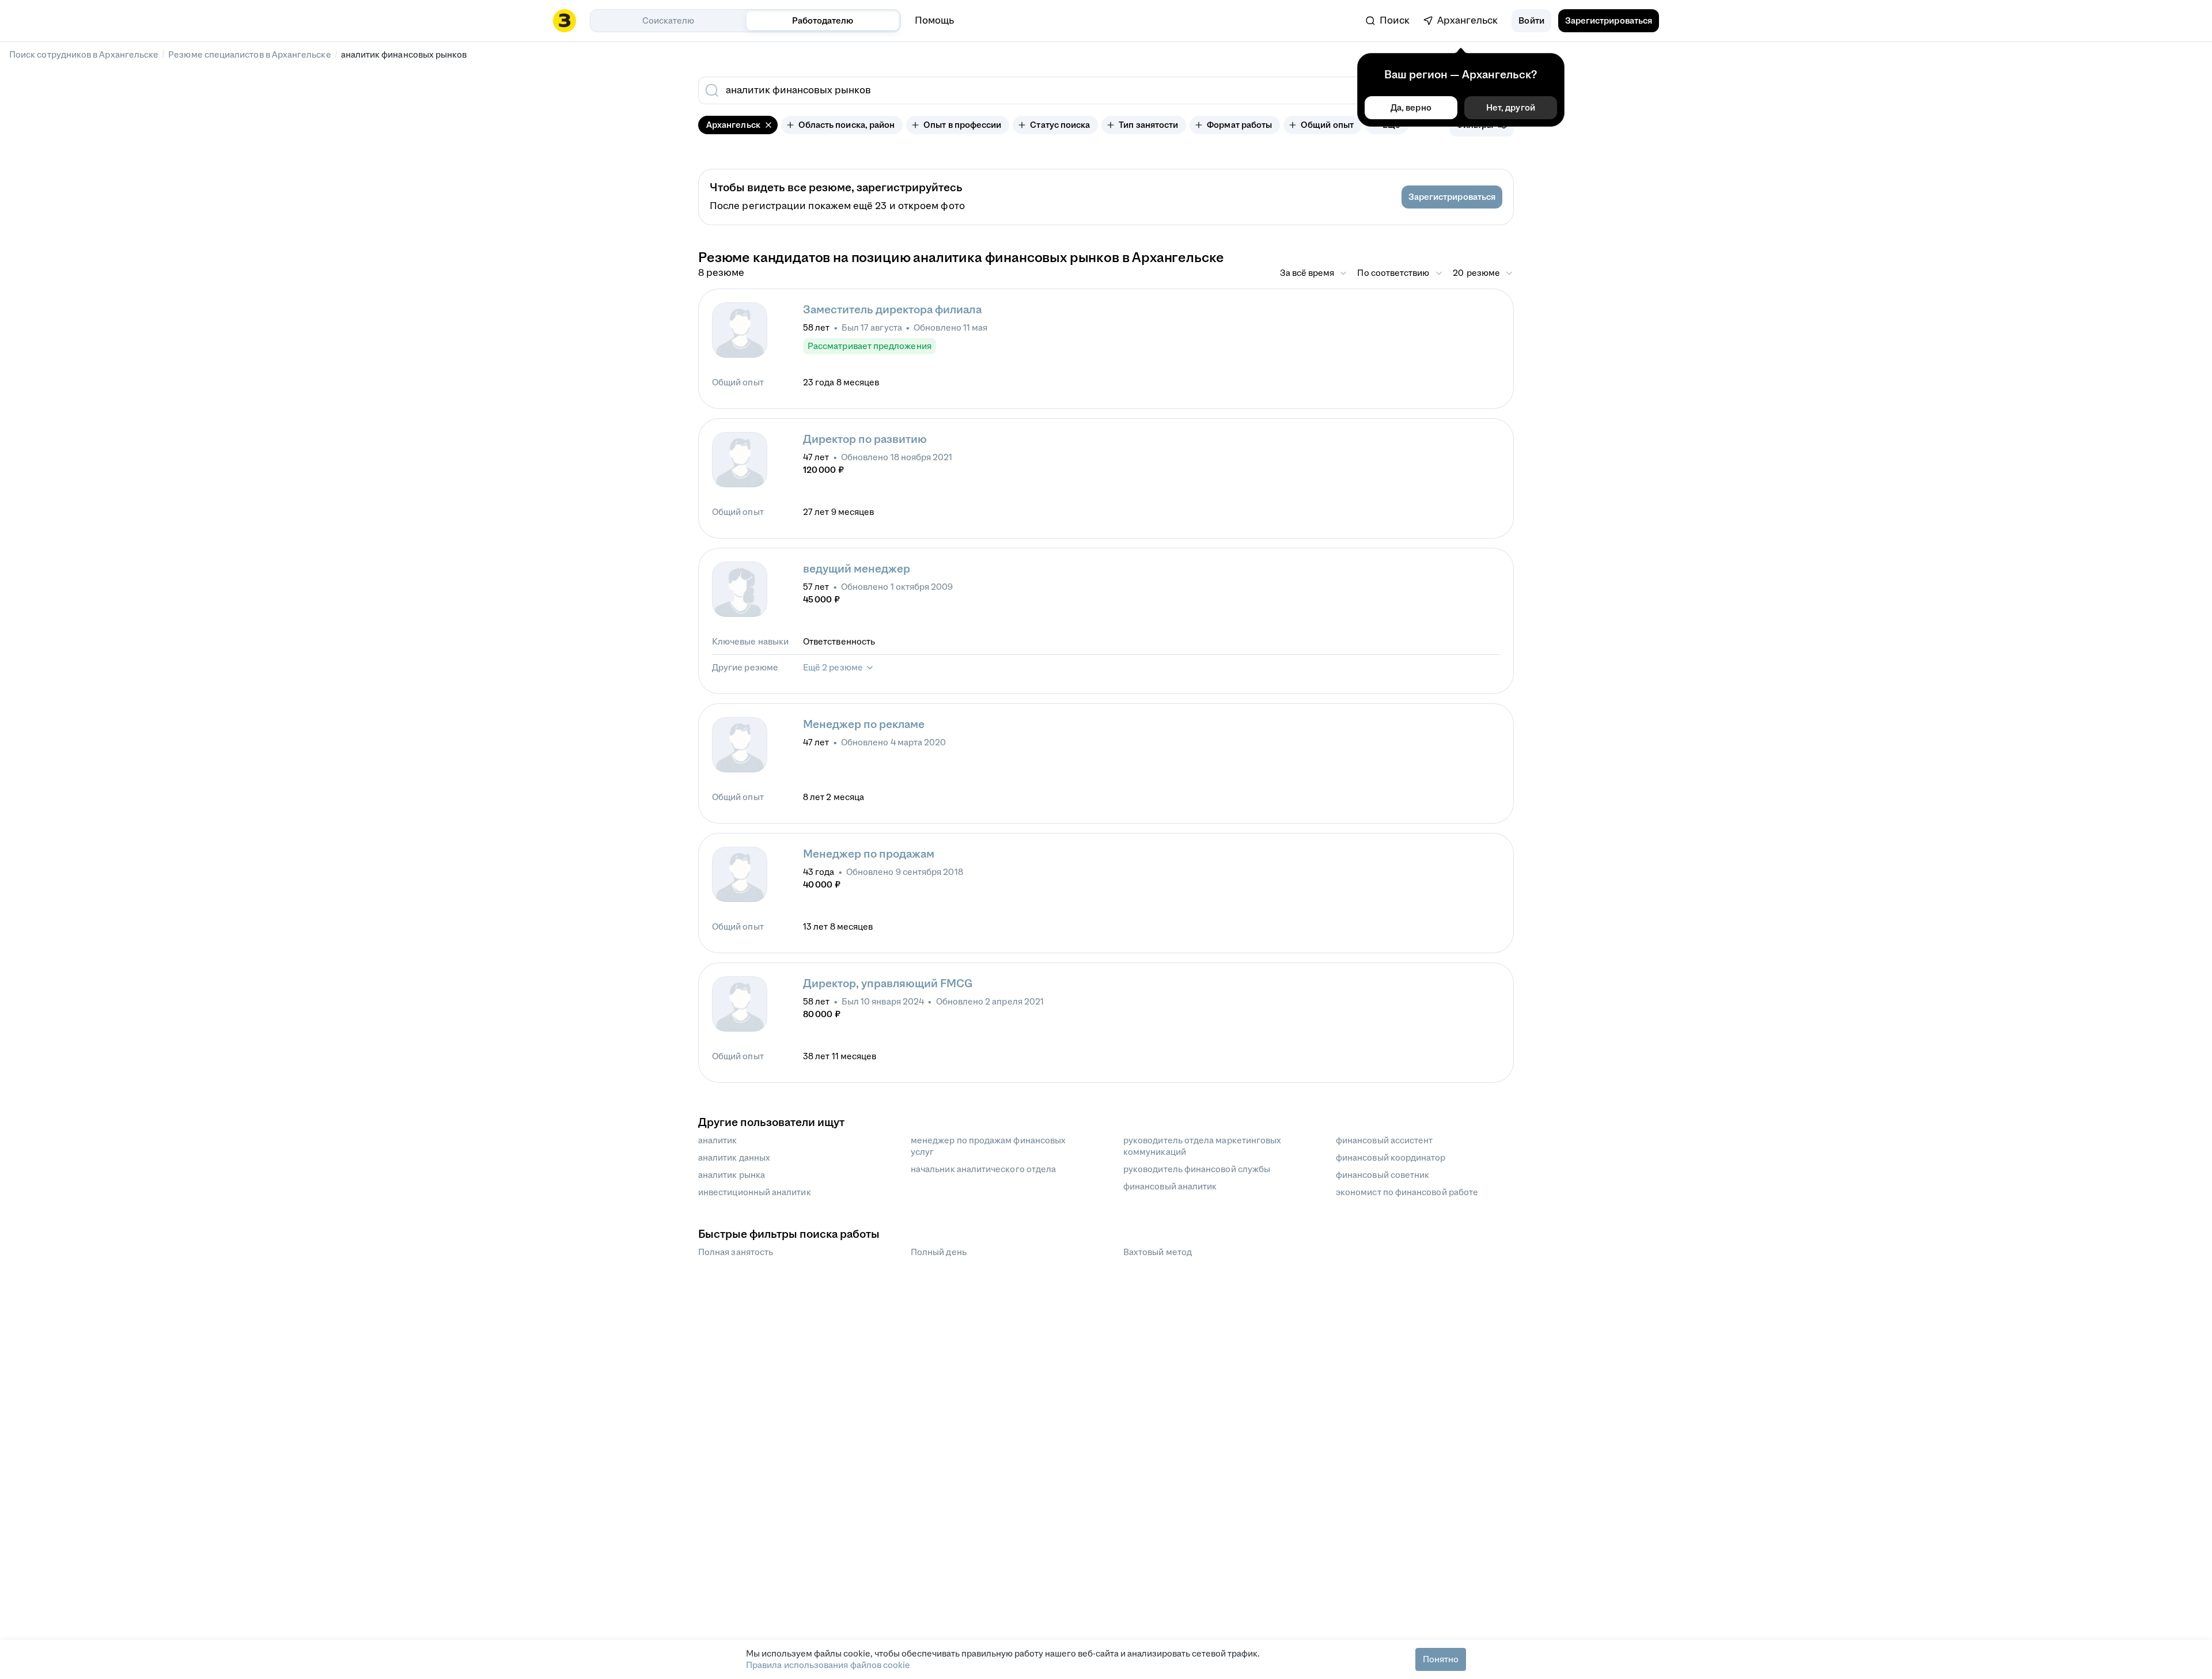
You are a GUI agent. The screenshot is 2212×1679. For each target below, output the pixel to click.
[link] (1388, 21)
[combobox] (1024, 90)
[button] (1531, 21)
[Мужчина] (740, 330)
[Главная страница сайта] (565, 21)
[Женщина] (740, 589)
